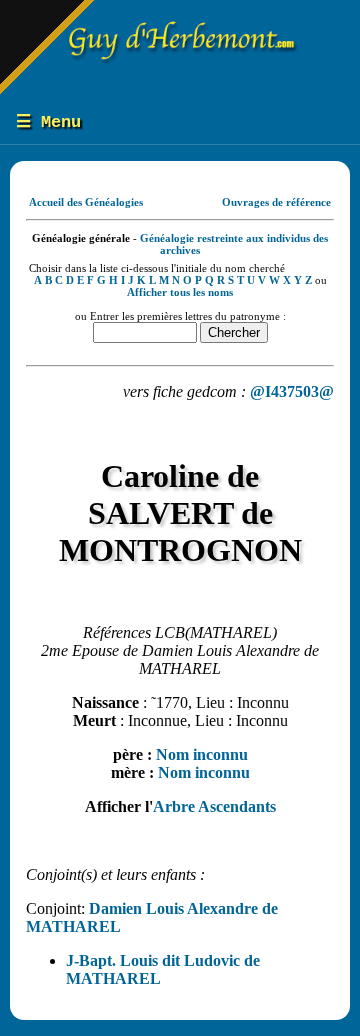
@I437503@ (292, 391)
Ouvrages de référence (276, 202)
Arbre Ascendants (214, 806)
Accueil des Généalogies (86, 202)
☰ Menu (48, 122)
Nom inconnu (202, 754)
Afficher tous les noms (180, 292)
